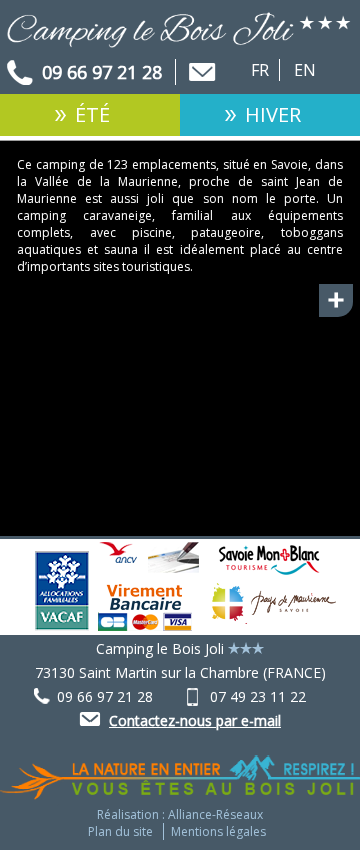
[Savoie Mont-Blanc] (269, 577)
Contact (202, 73)
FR (260, 70)
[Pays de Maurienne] (274, 625)
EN (305, 70)
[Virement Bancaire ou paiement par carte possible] (145, 625)
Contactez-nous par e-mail (195, 720)
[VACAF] (62, 625)
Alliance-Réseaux (215, 814)
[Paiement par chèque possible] (168, 562)
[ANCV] (118, 557)
